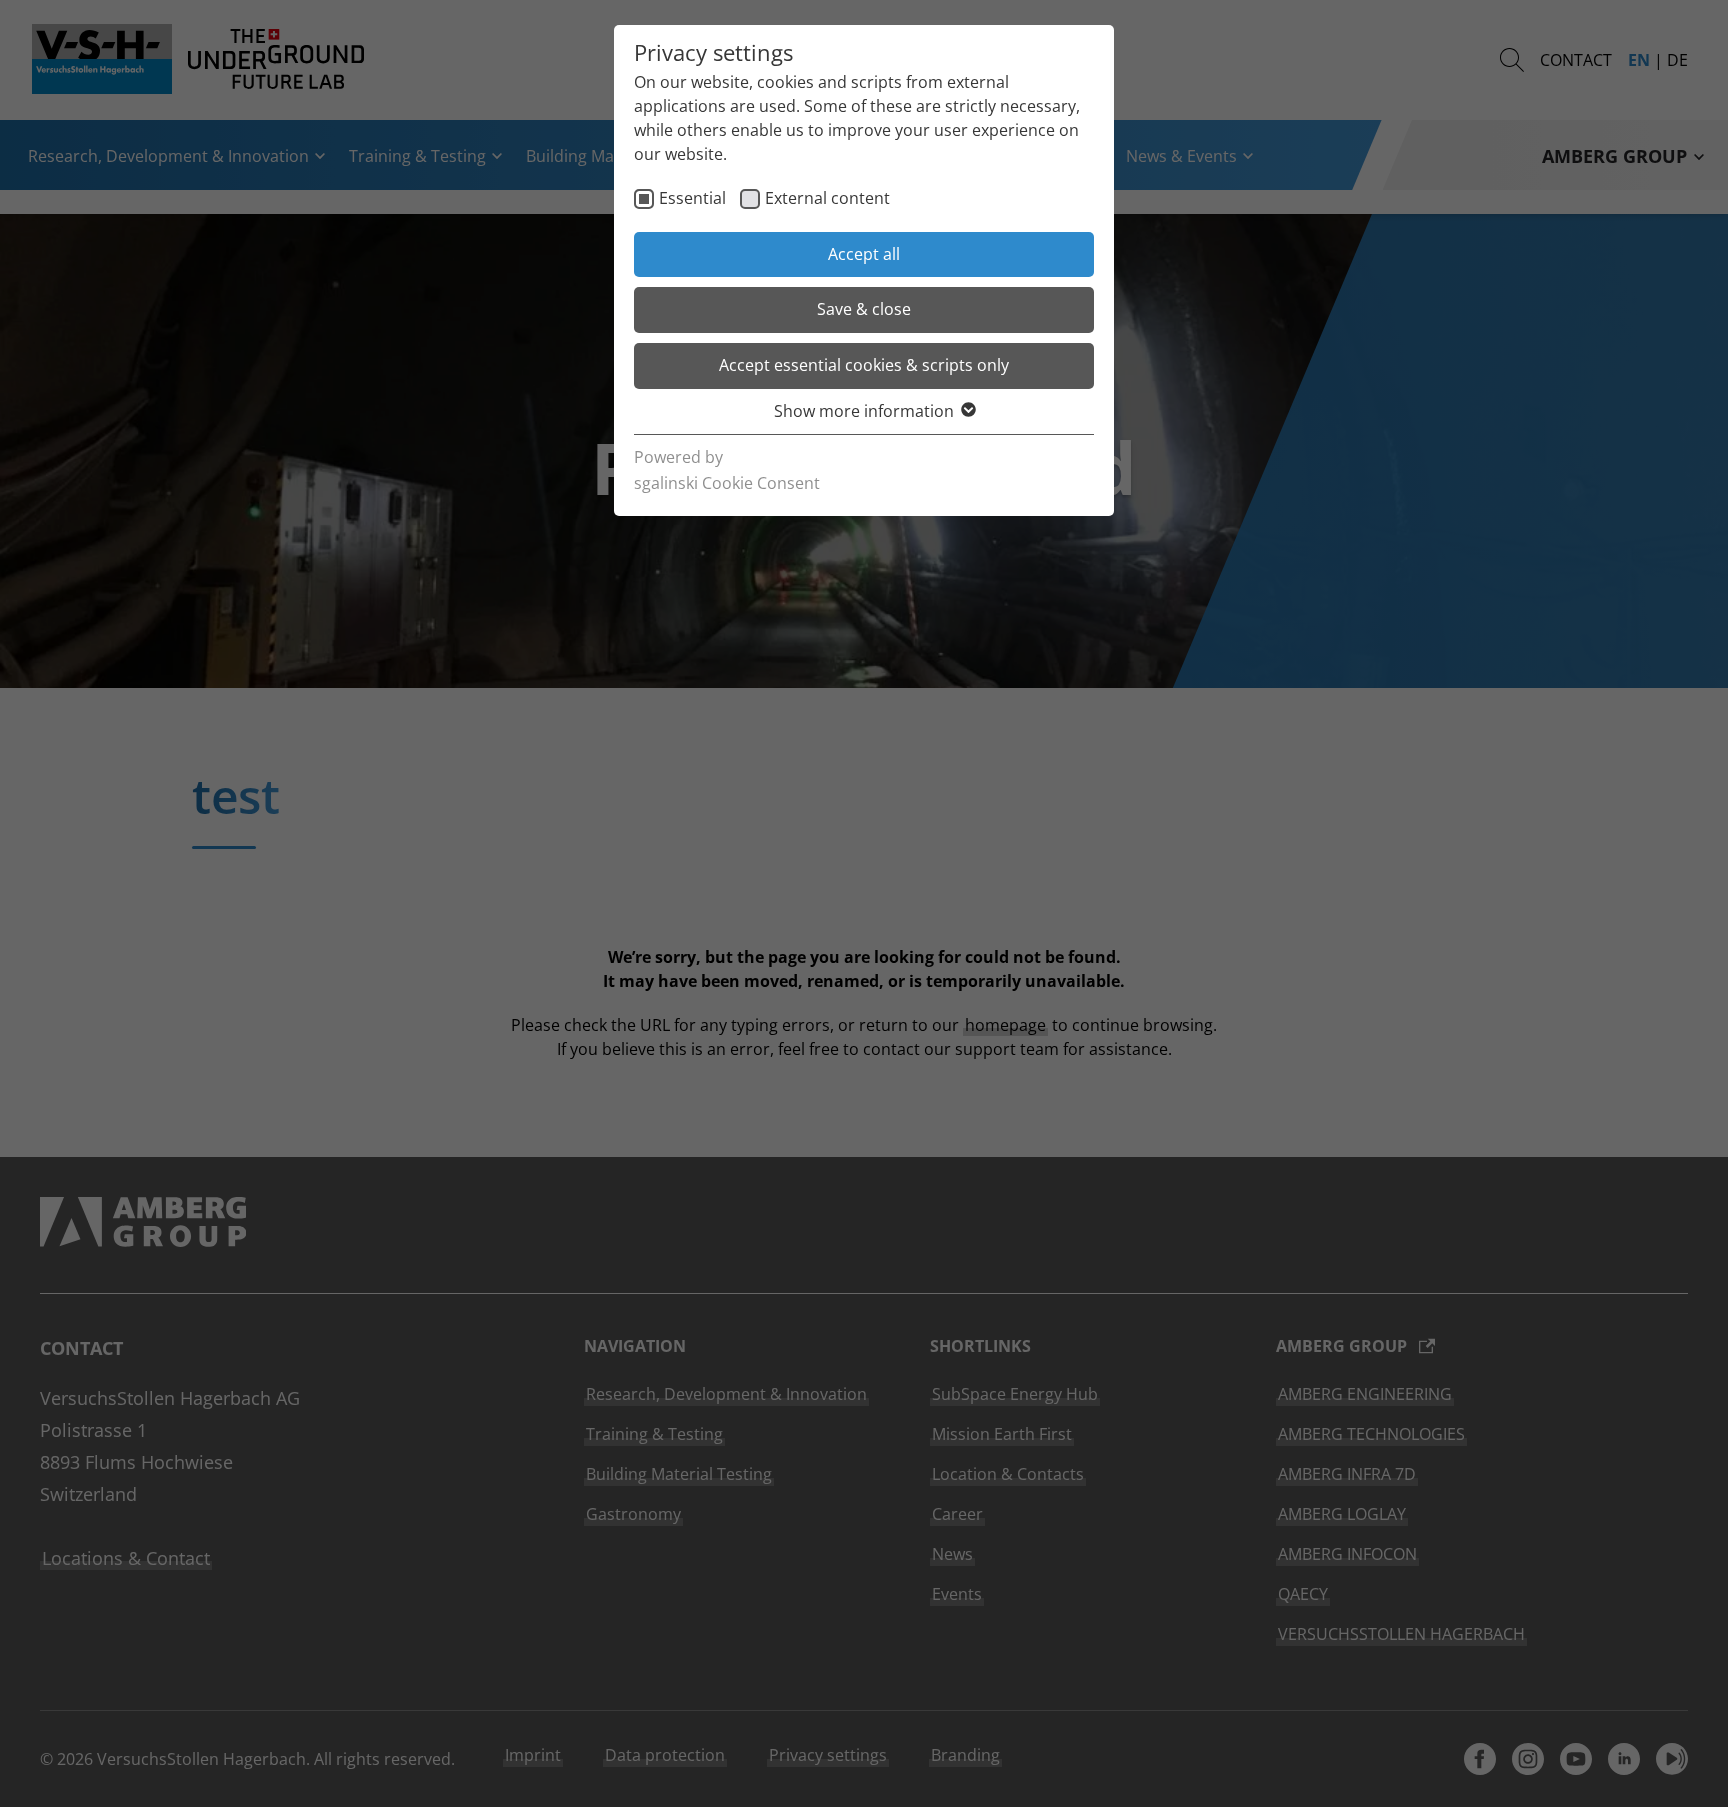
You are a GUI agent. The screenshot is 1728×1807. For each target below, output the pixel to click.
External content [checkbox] (827, 198)
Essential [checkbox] (692, 198)
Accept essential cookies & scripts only (864, 365)
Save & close (864, 309)
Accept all (864, 254)
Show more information (864, 411)
